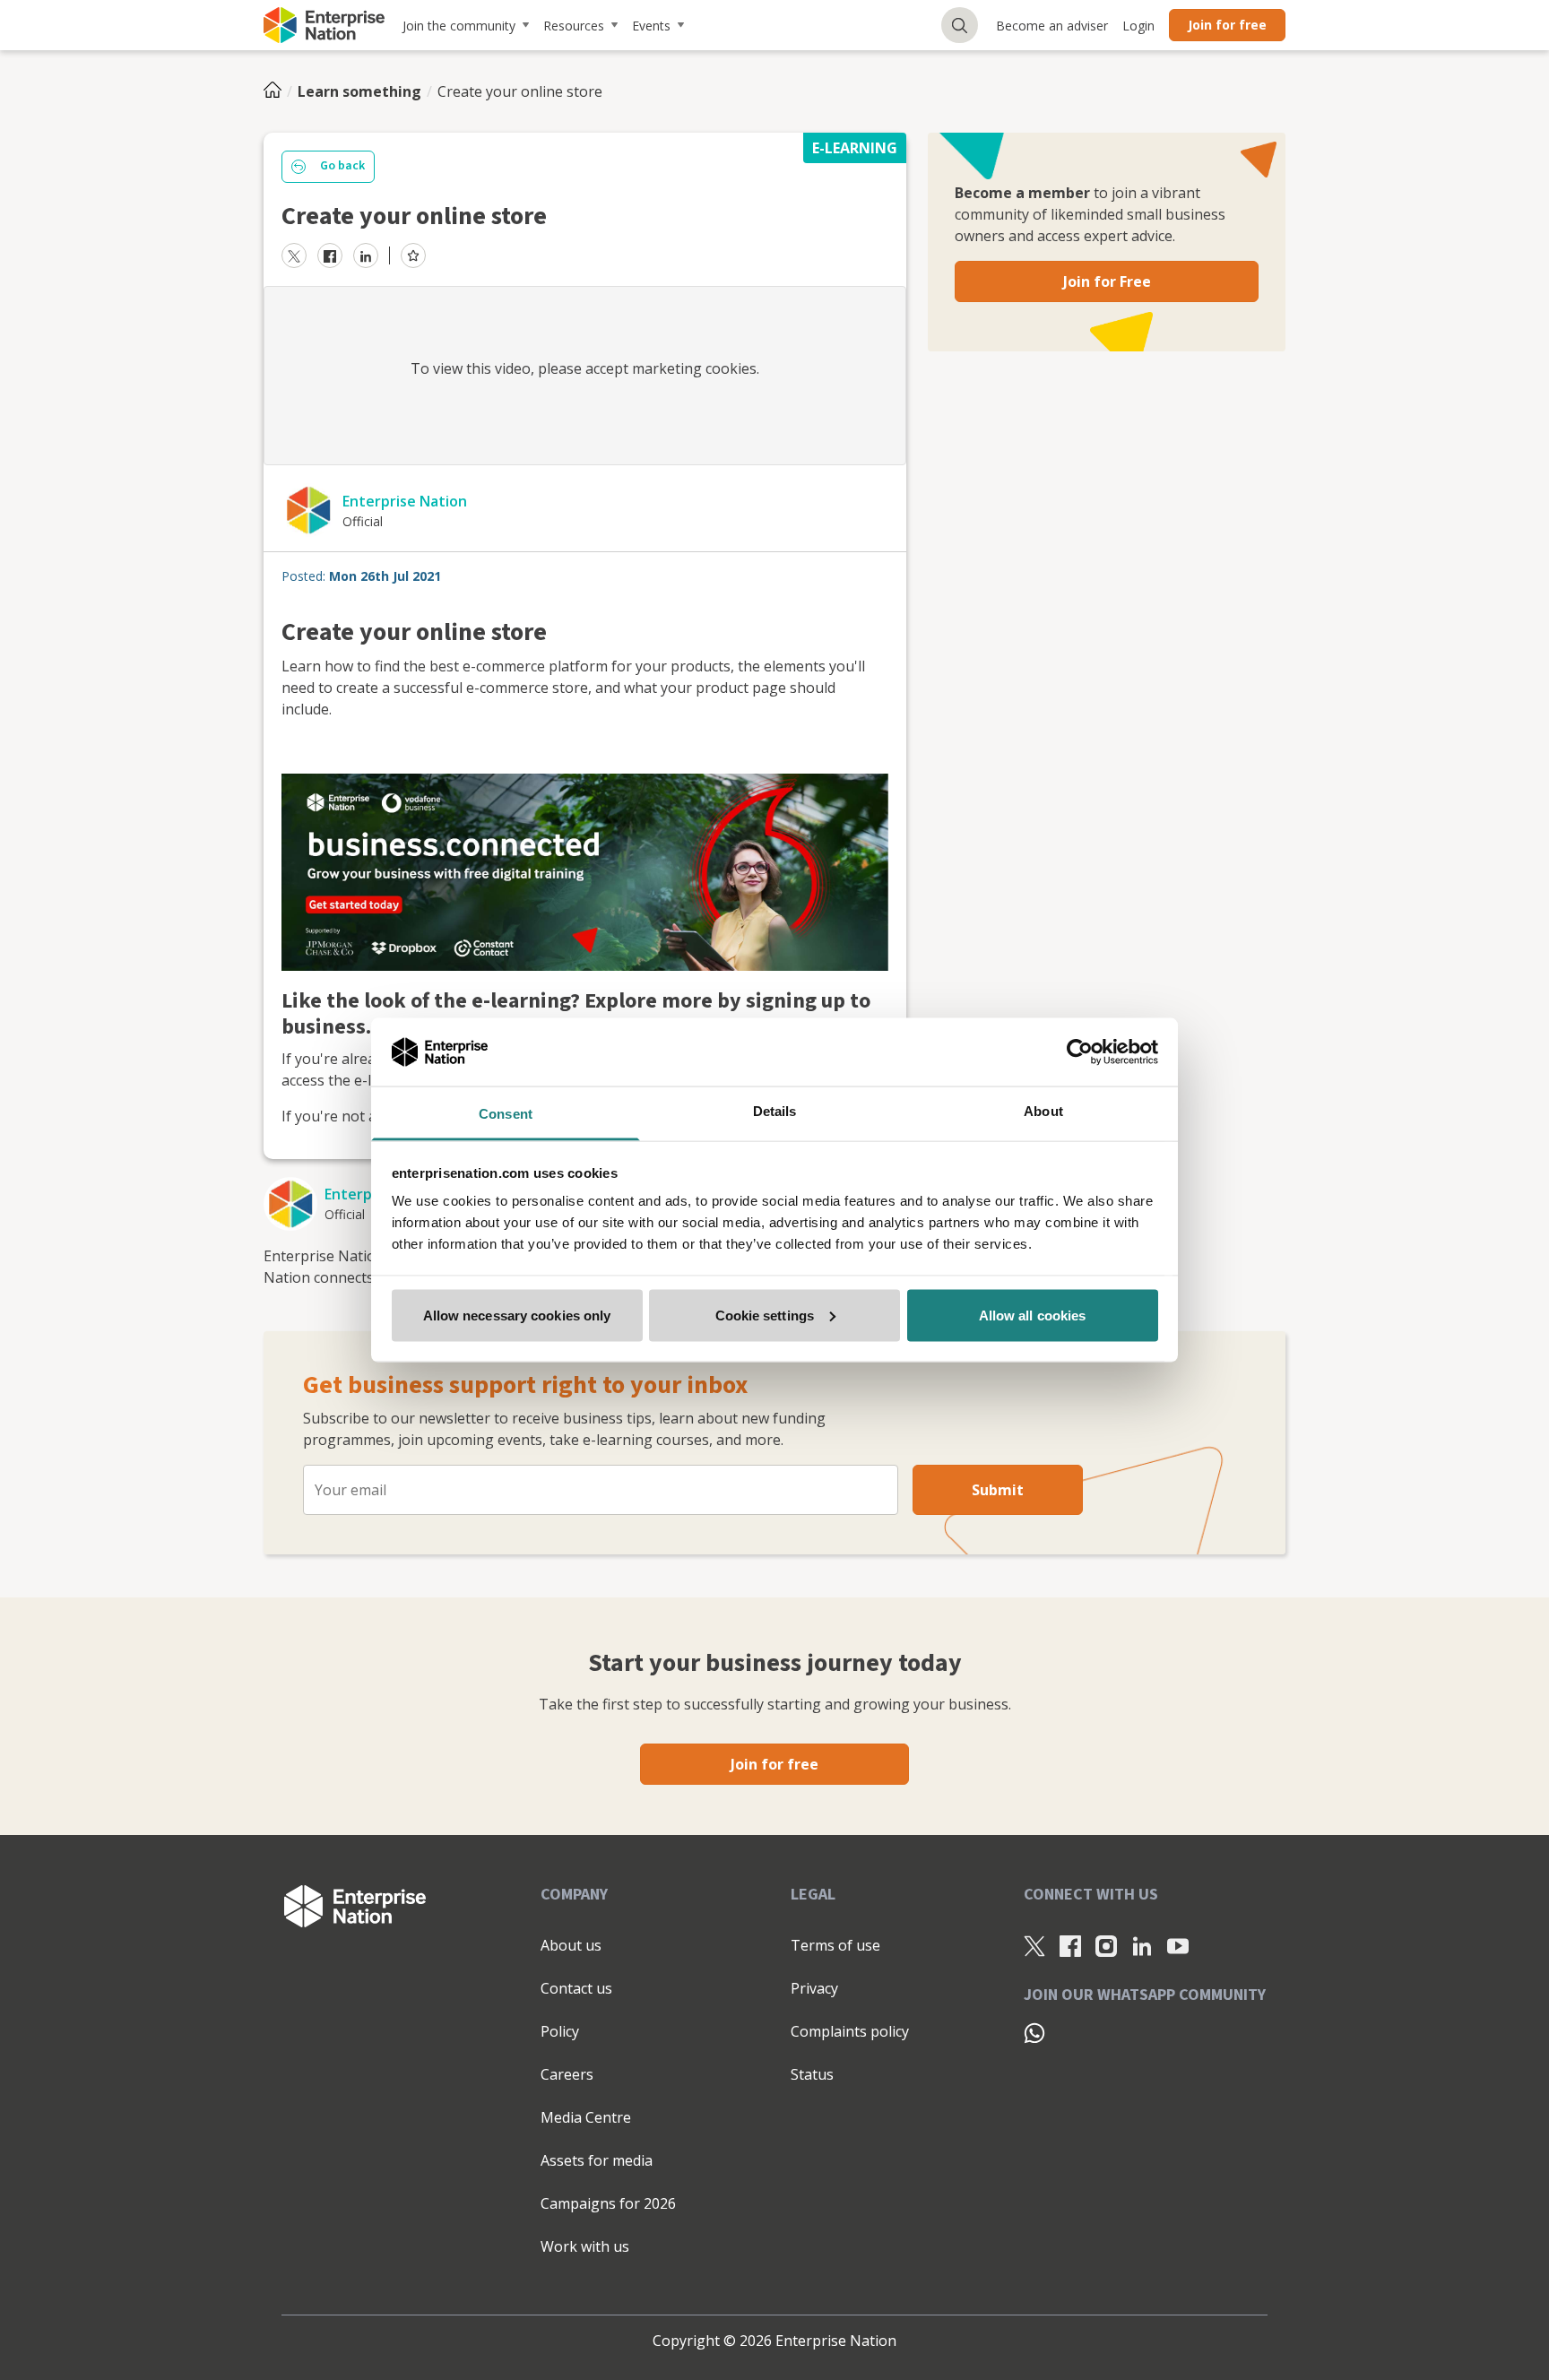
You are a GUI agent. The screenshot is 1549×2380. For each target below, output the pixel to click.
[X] (1034, 1946)
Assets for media (597, 2160)
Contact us (576, 1988)
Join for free (1227, 25)
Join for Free (1107, 281)
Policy (560, 2031)
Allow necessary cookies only (517, 1315)
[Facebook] (1070, 1946)
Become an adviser (1052, 26)
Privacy (814, 1988)
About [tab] (1043, 1111)
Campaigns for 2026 (608, 2203)
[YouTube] (1178, 1946)
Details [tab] (775, 1111)
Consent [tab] (506, 1114)
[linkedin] (366, 255)
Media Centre (586, 2117)
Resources (574, 26)
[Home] (278, 91)
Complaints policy (850, 2031)
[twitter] (294, 255)
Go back (342, 166)
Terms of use (835, 1945)
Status (812, 2074)
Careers (567, 2074)
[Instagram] (1106, 1946)
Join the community (459, 26)
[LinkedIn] (1142, 1946)
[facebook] (330, 255)
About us (571, 1945)
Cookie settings (765, 1315)
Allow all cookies (1033, 1315)
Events (651, 26)
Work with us (585, 2246)
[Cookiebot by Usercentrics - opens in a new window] (1080, 1052)
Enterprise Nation (405, 501)
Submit (998, 1490)
